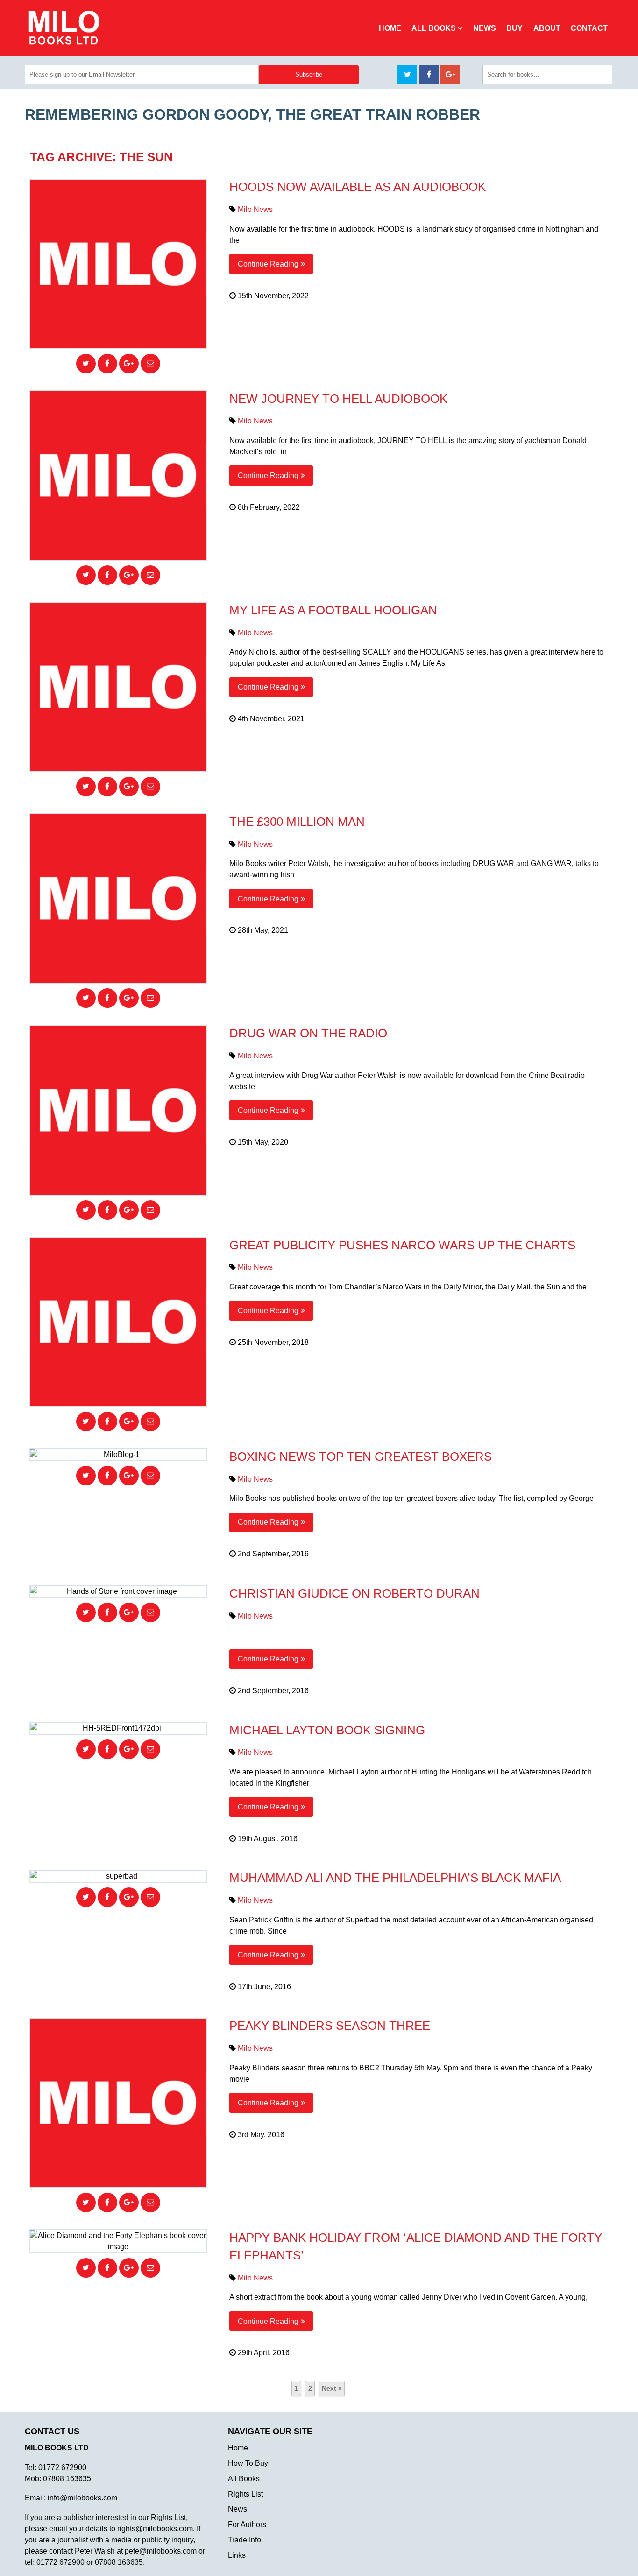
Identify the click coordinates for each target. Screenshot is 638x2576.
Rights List (245, 2494)
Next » (332, 2388)
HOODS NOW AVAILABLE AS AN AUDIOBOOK (358, 187)
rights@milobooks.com (155, 2529)
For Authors (247, 2524)
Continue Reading (268, 264)
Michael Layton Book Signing (327, 1730)
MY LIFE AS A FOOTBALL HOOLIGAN (333, 610)
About (547, 28)
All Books (434, 28)
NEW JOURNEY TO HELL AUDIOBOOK (338, 399)
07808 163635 (67, 2479)
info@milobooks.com (82, 2498)
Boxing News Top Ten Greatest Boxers (361, 1457)
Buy (514, 28)
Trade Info (245, 2540)
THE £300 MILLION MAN (297, 822)
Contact (589, 28)
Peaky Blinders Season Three (330, 2026)
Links (237, 2555)
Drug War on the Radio (308, 1033)
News (485, 28)
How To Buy (248, 2463)
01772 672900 (62, 2467)
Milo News (255, 209)
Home (390, 28)
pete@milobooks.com (161, 2551)
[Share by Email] (150, 364)
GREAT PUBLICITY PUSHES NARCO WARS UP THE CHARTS (402, 1245)
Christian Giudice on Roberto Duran (354, 1593)
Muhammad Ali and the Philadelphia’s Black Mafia (395, 1878)
